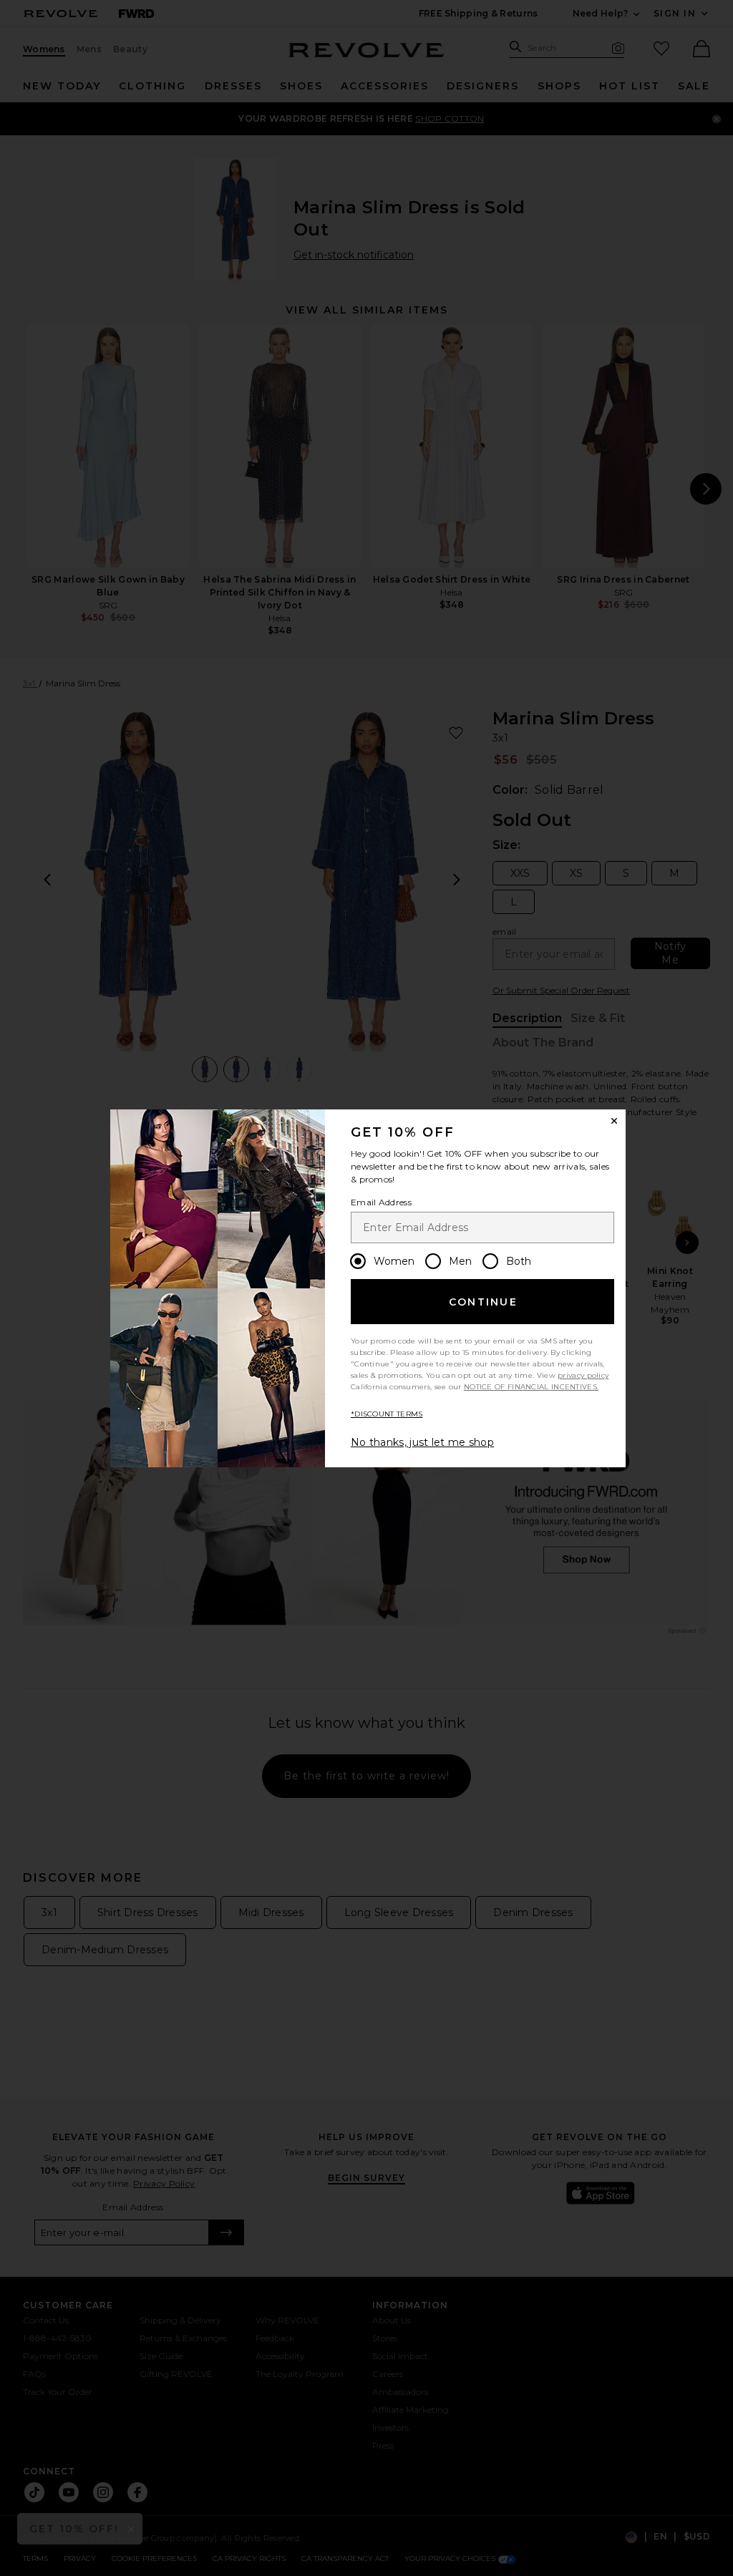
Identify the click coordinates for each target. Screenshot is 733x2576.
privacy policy (583, 1375)
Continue (483, 1302)
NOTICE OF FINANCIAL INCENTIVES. (531, 1387)
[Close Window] (614, 1121)
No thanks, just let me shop (422, 1442)
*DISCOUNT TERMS (387, 1414)
